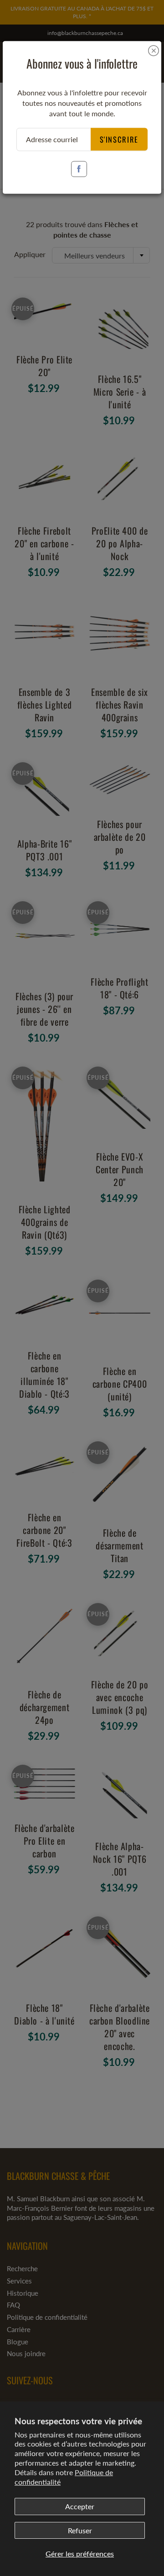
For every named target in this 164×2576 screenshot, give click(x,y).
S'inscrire (119, 139)
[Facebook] (79, 169)
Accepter (80, 2506)
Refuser (80, 2530)
